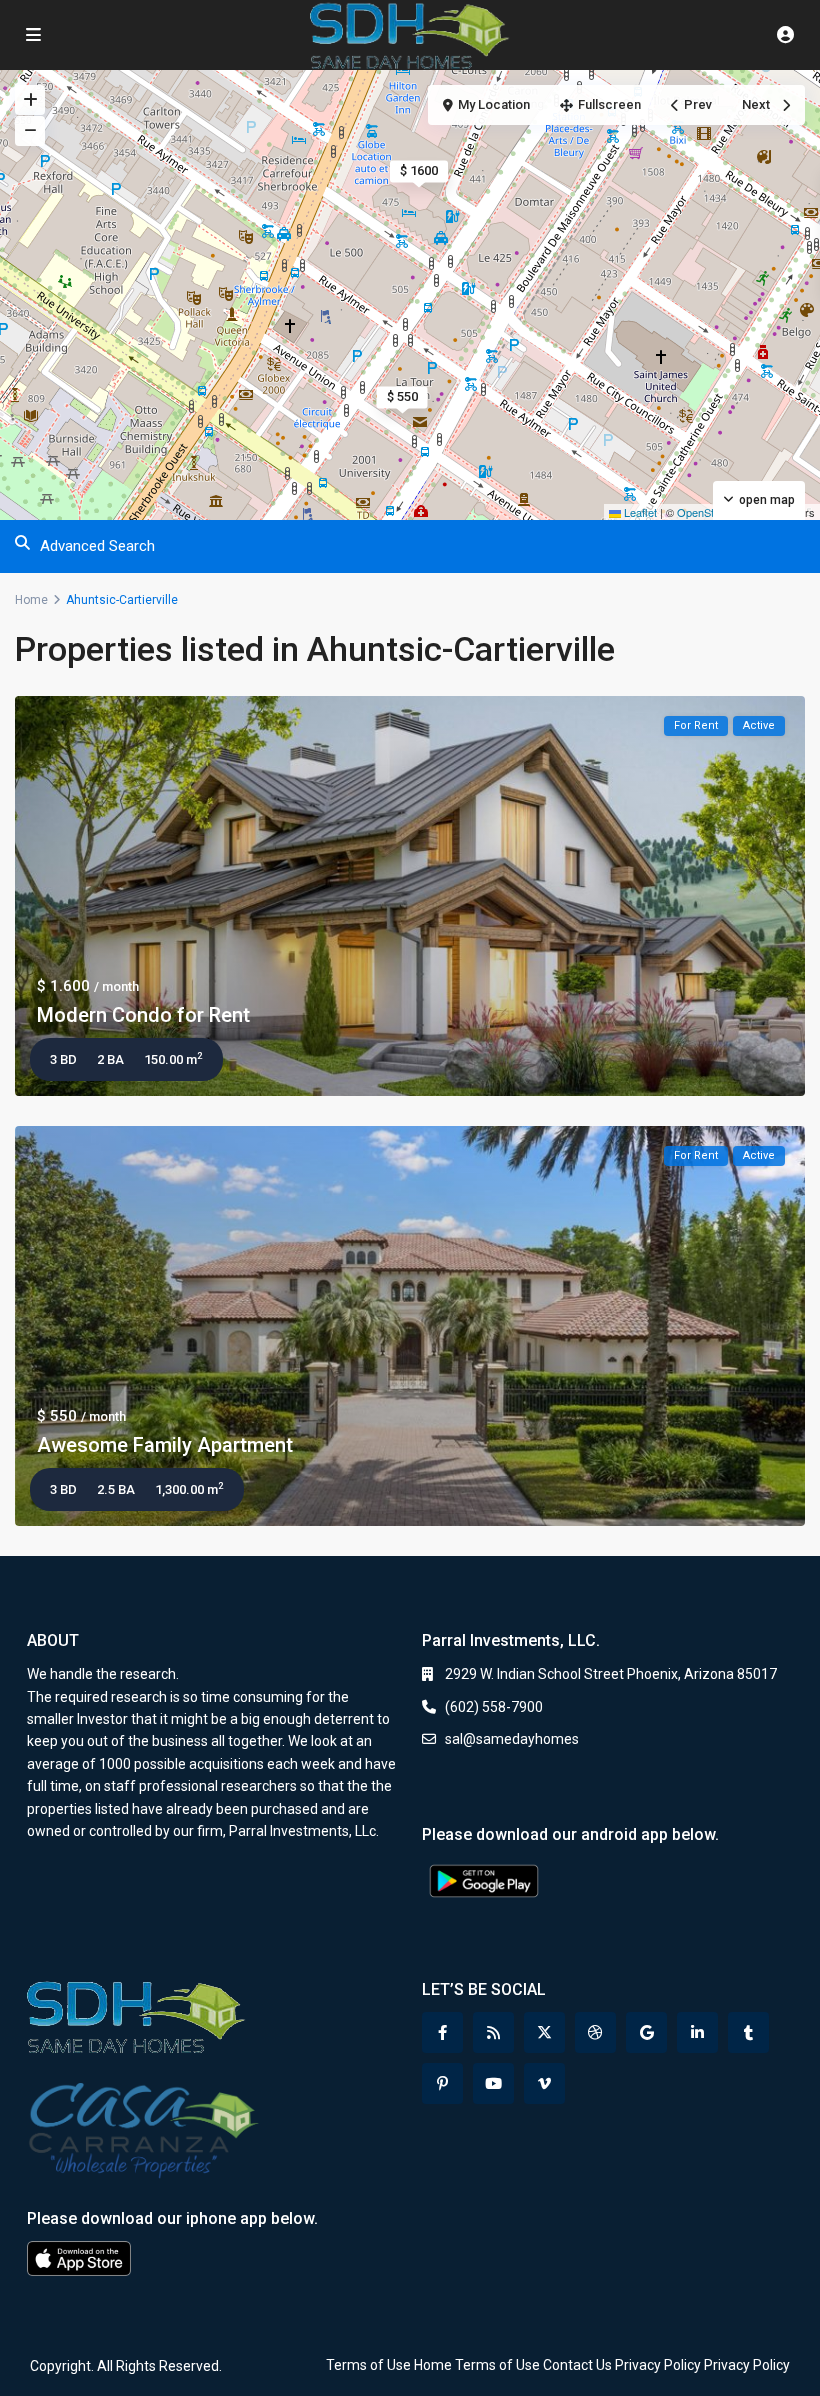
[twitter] (544, 2032)
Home (31, 600)
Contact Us (577, 2365)
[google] (646, 2032)
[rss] (493, 2032)
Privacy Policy (658, 2365)
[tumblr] (748, 2032)
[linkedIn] (697, 2032)
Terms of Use (368, 2365)
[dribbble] (595, 2032)
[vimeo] (544, 2083)
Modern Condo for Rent (143, 1015)
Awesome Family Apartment (165, 1445)
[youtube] (493, 2083)
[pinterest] (442, 2083)
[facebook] (442, 2032)
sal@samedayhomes (512, 1739)
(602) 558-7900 (494, 1707)
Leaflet (639, 512)
